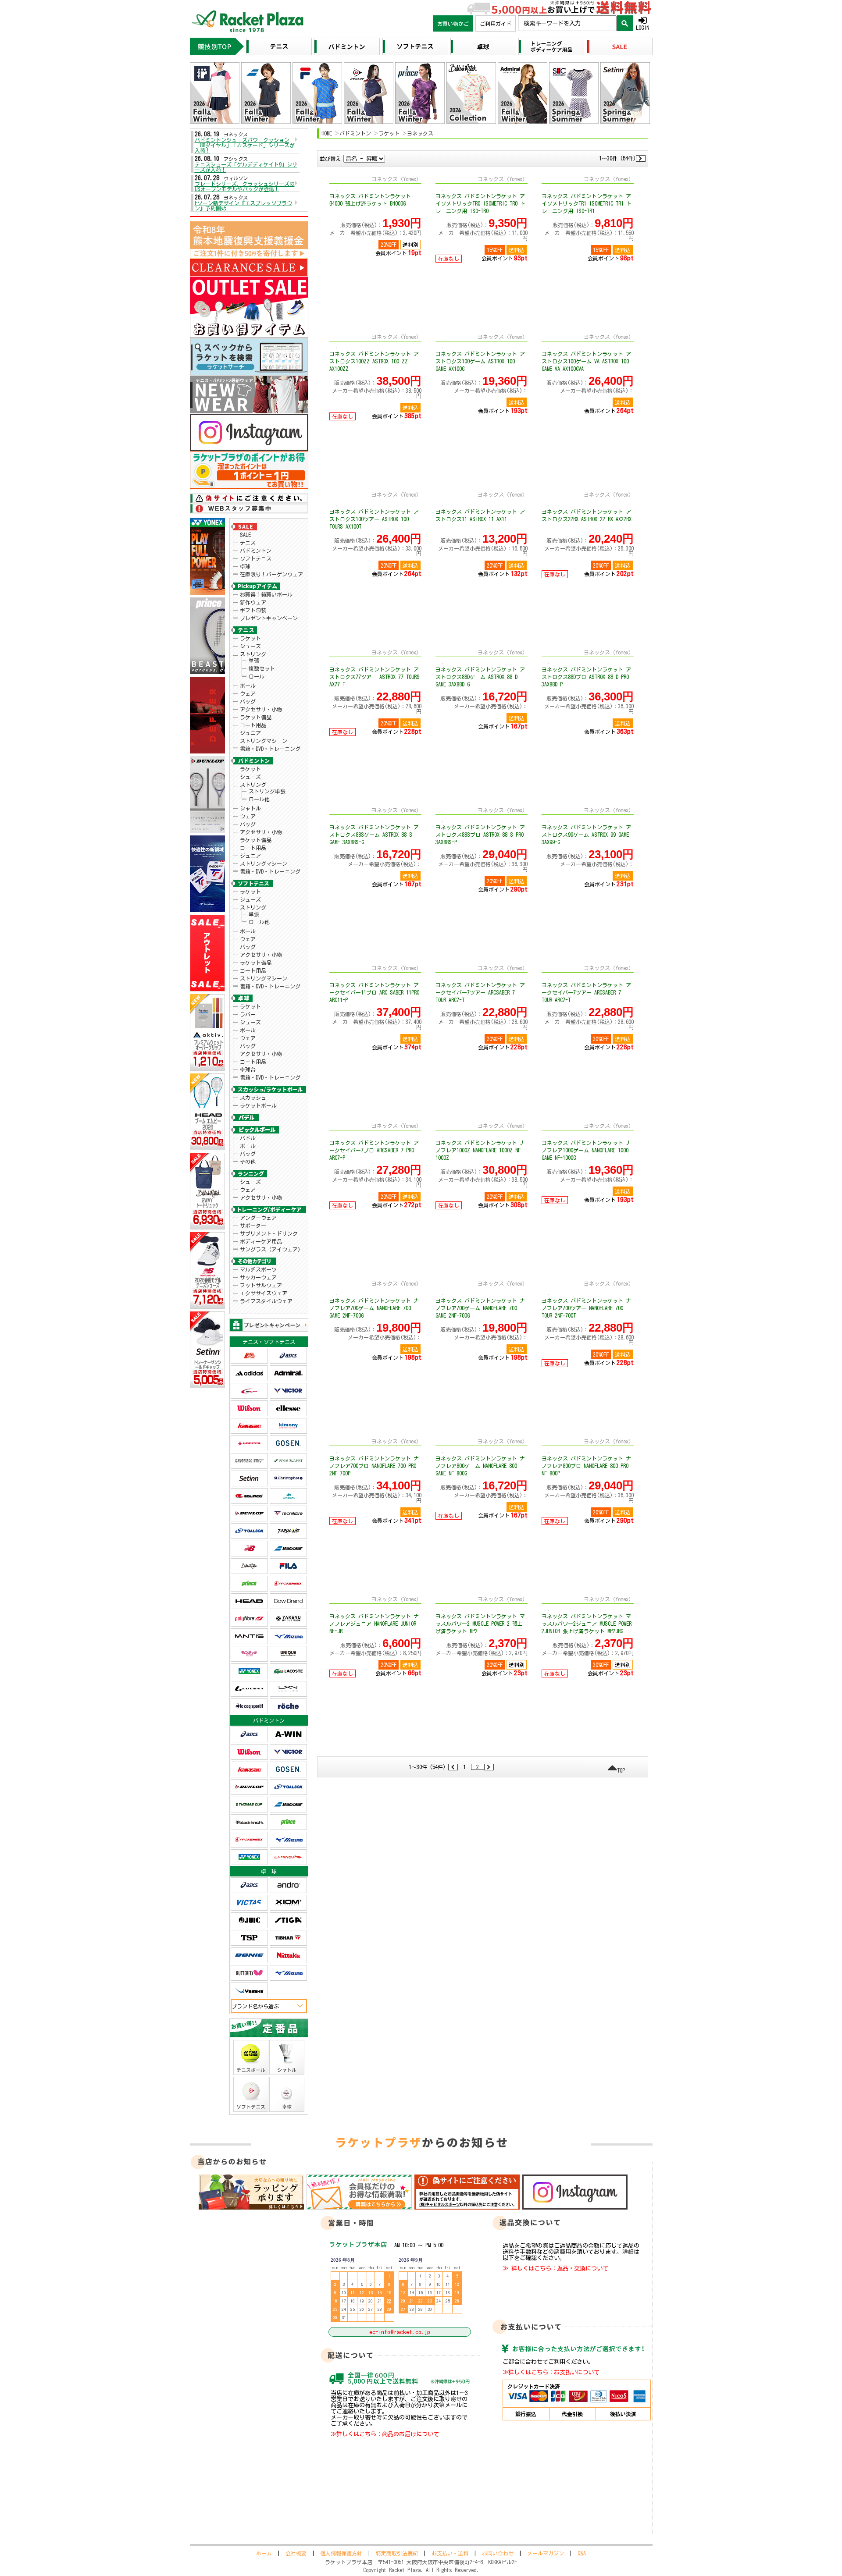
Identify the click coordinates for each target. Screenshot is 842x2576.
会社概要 (296, 2553)
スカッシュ (253, 1098)
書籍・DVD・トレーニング (270, 749)
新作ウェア (253, 602)
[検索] (625, 23)
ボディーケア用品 (261, 1241)
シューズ (250, 646)
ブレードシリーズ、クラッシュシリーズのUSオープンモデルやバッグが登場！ (245, 186)
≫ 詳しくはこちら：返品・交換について (555, 2268)
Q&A (582, 2553)
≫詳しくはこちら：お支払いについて (551, 2372)
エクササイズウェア (264, 1293)
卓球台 (248, 1069)
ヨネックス (420, 133)
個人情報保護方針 (341, 2553)
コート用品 (253, 725)
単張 (254, 661)
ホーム (264, 2553)
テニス (248, 543)
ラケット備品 (256, 717)
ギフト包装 (253, 610)
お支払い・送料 (450, 2553)
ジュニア (250, 733)
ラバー (248, 1014)
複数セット (262, 668)
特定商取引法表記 (397, 2553)
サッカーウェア (258, 1277)
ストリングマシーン (264, 741)
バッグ (248, 701)
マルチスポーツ (258, 1269)
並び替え (330, 159)
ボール (248, 686)
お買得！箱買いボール (266, 594)
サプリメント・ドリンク (269, 1233)
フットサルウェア (261, 1285)
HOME (327, 133)
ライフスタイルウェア (266, 1301)
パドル (248, 1138)
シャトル (250, 808)
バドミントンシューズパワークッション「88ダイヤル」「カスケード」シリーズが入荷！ (245, 145)
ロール (257, 676)
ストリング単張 (267, 791)
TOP (621, 1770)
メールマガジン (546, 2553)
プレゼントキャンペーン (269, 618)
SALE (245, 535)
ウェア (248, 693)
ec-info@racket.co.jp (400, 2332)
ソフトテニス (256, 558)
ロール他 (259, 799)
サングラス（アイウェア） (271, 1249)
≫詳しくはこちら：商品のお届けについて (385, 2434)
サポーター (253, 1226)
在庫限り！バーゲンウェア (271, 574)
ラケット (250, 638)
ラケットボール (258, 1105)
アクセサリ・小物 (261, 709)
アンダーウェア (258, 1218)
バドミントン (256, 551)
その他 (248, 1162)
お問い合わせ (498, 2553)
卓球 (245, 566)
